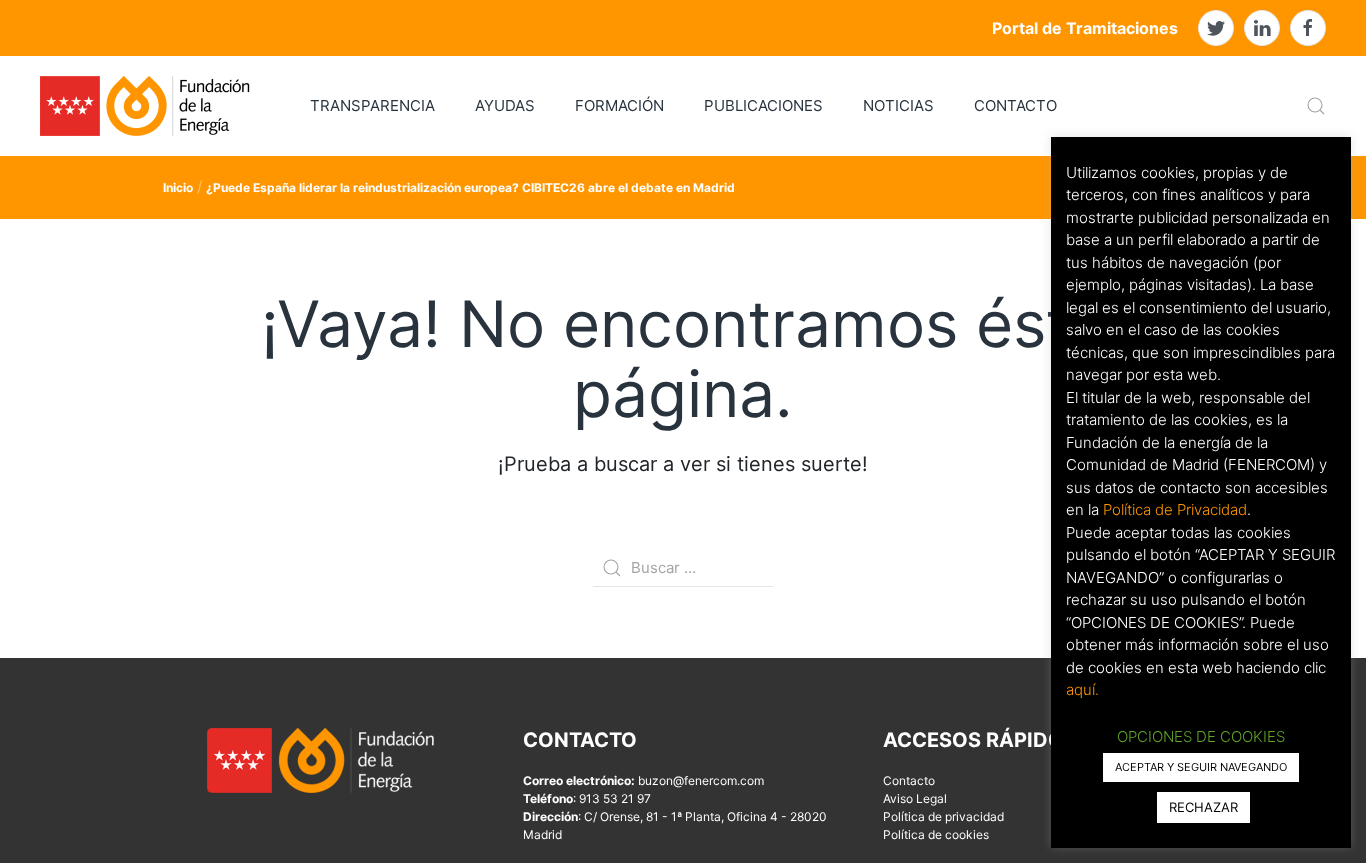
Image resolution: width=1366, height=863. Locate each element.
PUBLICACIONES (763, 105)
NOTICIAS (898, 105)
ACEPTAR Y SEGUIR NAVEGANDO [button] (1201, 767)
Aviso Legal (915, 798)
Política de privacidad (943, 816)
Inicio (178, 187)
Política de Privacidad (1175, 509)
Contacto (909, 780)
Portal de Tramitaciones (1085, 28)
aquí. (1082, 689)
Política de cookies (936, 834)
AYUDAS (505, 105)
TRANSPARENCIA (372, 105)
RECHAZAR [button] (1203, 807)
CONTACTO (1015, 105)
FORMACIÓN (619, 105)
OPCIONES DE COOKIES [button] (1201, 736)
